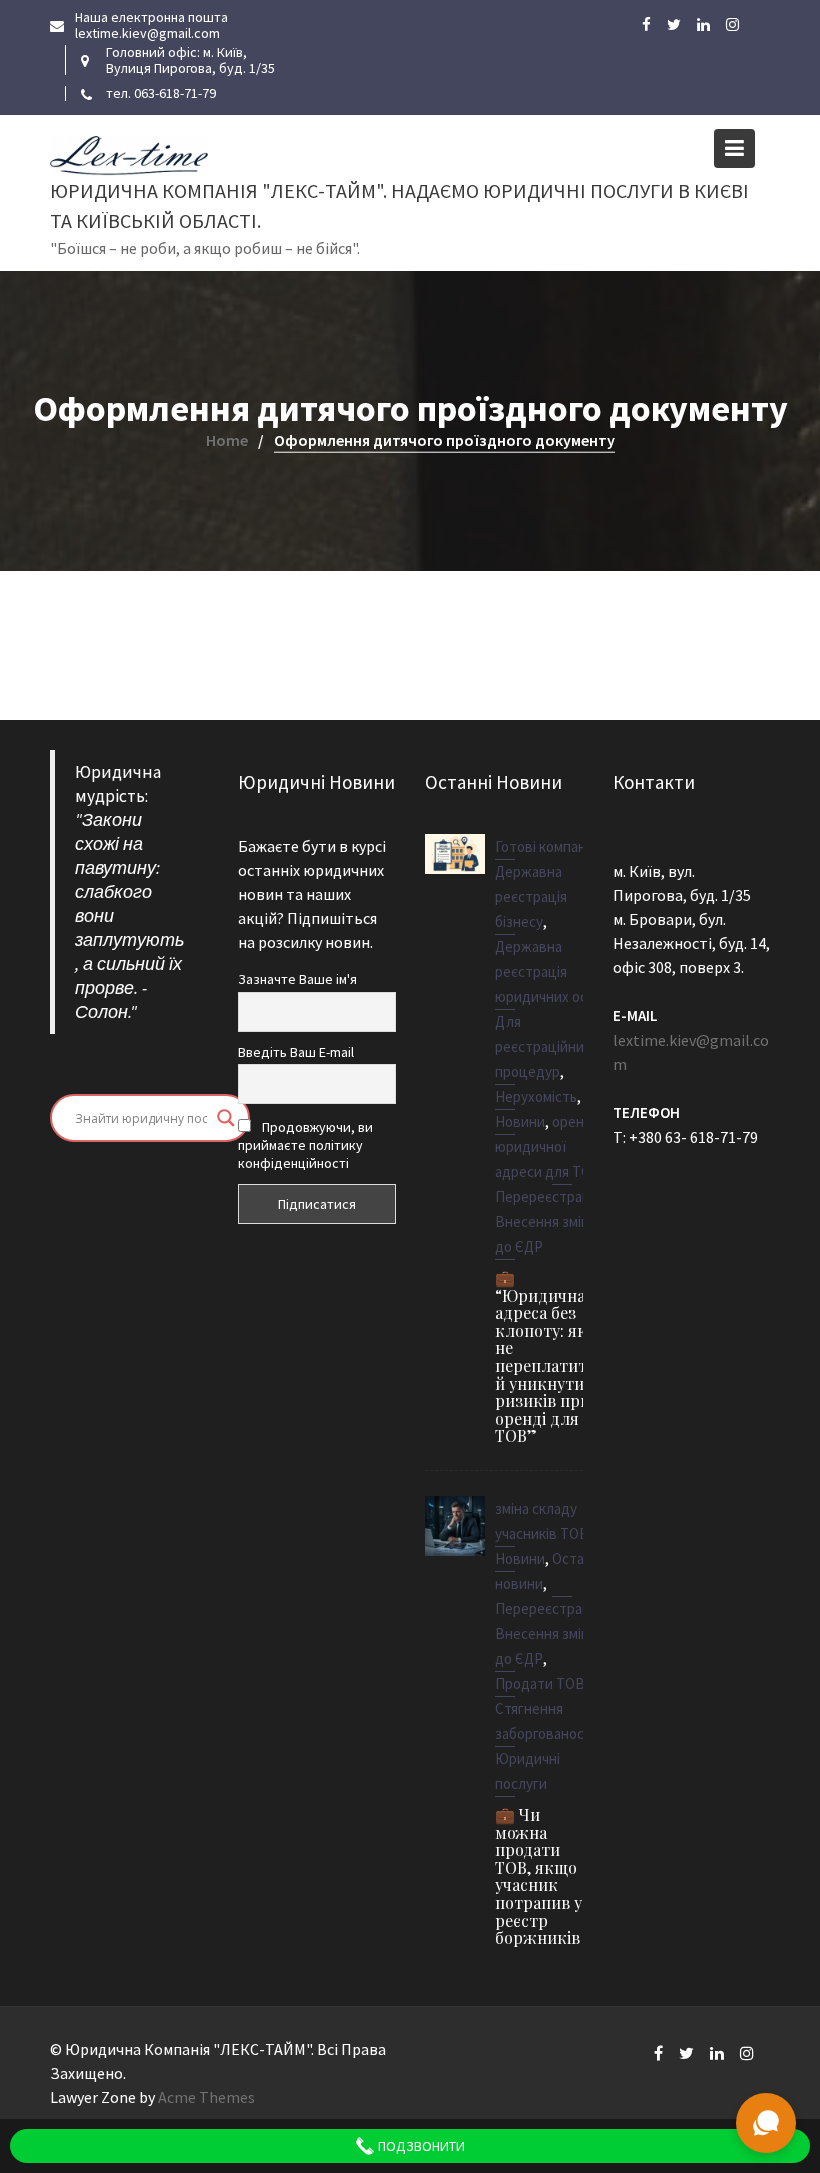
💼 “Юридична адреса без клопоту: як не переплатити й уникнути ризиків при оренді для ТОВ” (546, 1356)
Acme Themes (206, 2097)
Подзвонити (420, 2146)
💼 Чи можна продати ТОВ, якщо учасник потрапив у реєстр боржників (538, 1876)
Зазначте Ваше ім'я (297, 979)
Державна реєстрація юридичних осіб (546, 971)
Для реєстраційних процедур (543, 1046)
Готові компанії (544, 846)
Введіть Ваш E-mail (296, 1051)
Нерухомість (536, 1096)
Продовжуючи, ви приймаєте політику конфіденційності (305, 1145)
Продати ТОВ (540, 1683)
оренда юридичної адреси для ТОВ (548, 1146)
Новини (520, 1121)
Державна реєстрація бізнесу (531, 896)
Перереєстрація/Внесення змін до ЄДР (550, 1221)
